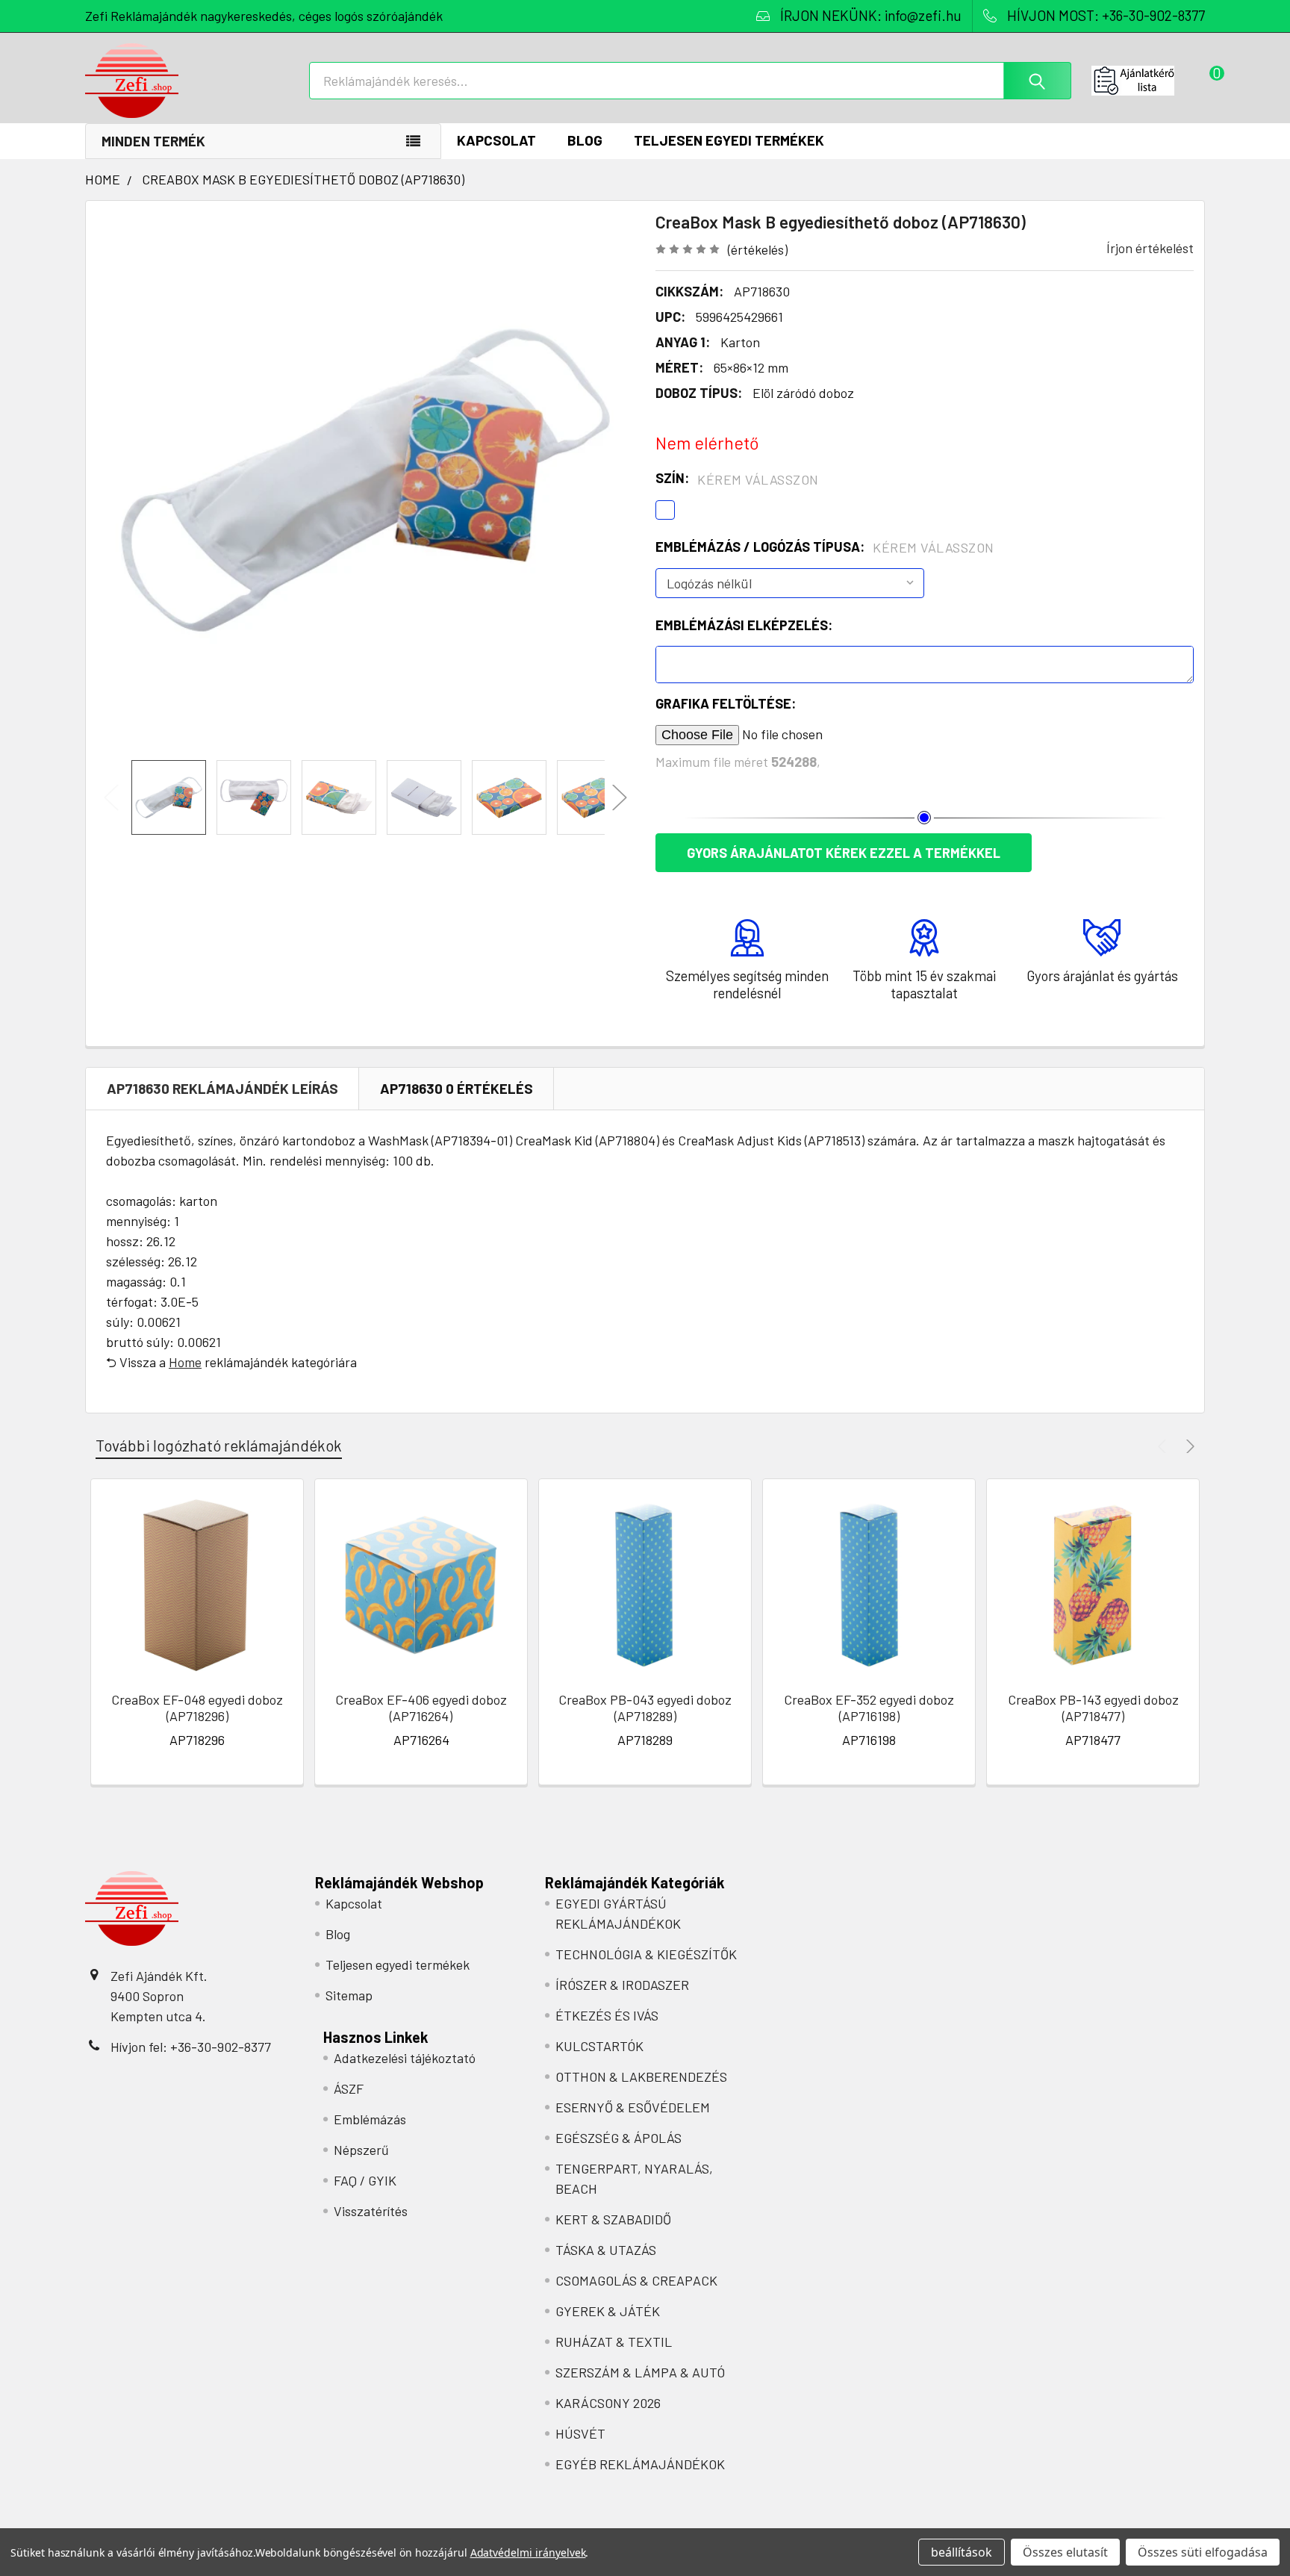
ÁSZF (349, 2088)
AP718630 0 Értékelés (457, 1088)
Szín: (737, 479)
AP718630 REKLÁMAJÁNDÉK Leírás (222, 1088)
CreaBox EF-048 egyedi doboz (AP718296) (197, 1708)
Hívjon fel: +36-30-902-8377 (191, 2047)
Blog (585, 140)
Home (185, 1362)
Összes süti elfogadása (1203, 2552)
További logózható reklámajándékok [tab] (219, 1445)
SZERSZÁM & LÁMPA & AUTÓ (640, 2372)
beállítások (962, 2552)
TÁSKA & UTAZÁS (606, 2250)
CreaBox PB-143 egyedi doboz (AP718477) (1093, 1708)
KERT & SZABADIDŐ (613, 2219)
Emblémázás (370, 2119)
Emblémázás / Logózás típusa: (825, 547)
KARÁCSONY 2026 (608, 2403)
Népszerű (361, 2150)
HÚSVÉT (580, 2433)
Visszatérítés (371, 2211)
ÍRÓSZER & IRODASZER (622, 1985)
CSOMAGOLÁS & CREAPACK (636, 2280)
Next (620, 798)
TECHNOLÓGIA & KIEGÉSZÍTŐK (646, 1954)
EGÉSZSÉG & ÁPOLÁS (618, 2138)
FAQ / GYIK (365, 2180)
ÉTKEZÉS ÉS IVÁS (607, 2015)
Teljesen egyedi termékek (729, 140)
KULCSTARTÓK (599, 2046)
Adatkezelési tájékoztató (405, 2058)
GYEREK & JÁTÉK (608, 2311)
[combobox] (690, 81)
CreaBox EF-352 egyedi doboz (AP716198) (869, 1708)
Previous (111, 798)
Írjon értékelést (1150, 248)
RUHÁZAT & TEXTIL (614, 2342)
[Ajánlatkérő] (1148, 81)
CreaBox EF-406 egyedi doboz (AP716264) (421, 1708)
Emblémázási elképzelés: (744, 625)
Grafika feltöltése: (726, 703)
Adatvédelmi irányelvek (528, 2552)
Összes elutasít (1065, 2552)
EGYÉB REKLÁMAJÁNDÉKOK (640, 2464)
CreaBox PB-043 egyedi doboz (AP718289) (645, 1708)
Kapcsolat (496, 140)
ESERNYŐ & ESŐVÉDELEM (633, 2107)
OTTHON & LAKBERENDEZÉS (641, 2076)
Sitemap (349, 1995)
